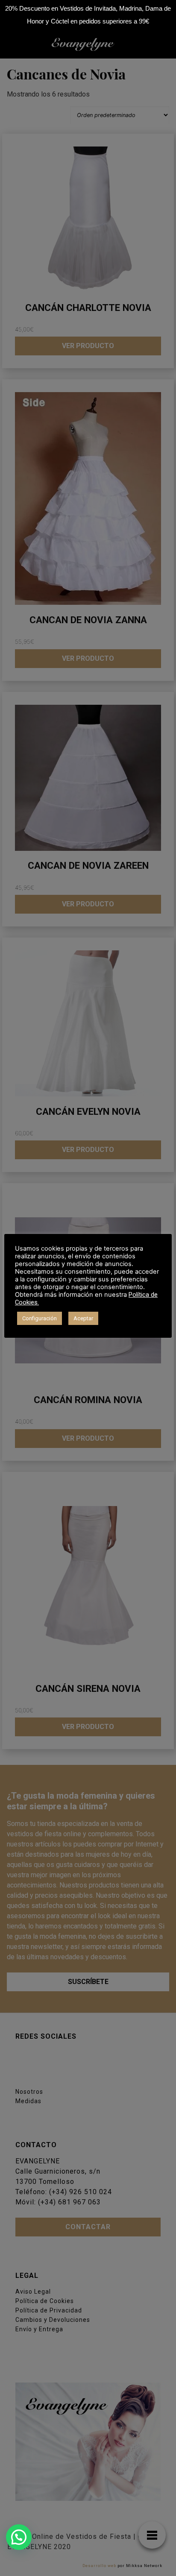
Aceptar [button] (83, 1318)
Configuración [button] (40, 1318)
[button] (19, 2537)
